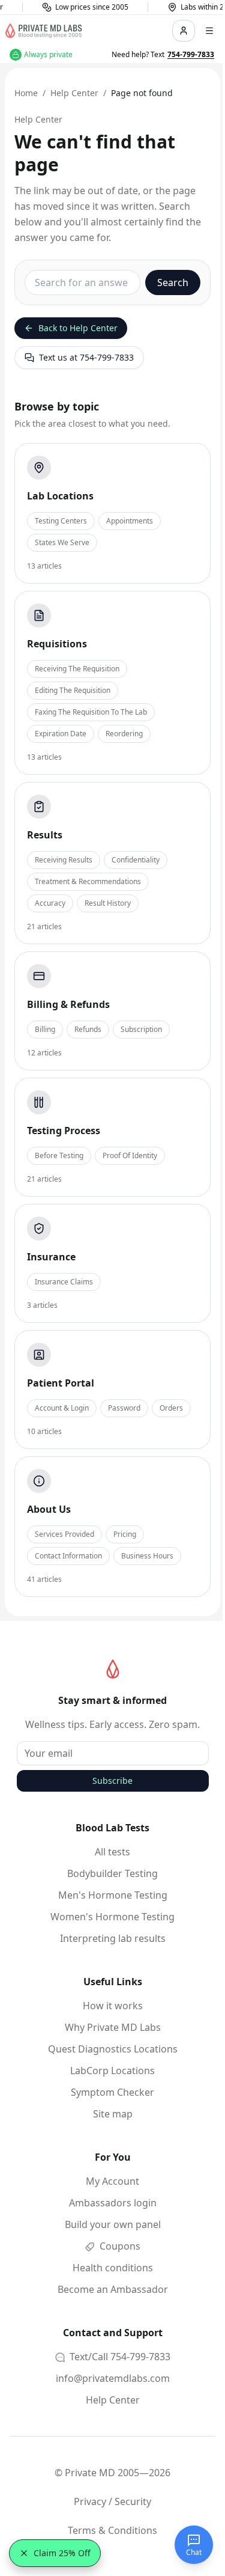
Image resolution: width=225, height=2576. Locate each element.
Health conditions (113, 2268)
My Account (112, 2181)
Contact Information (68, 1556)
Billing (45, 1029)
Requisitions (57, 644)
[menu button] (209, 31)
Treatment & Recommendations (88, 881)
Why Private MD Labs (113, 2027)
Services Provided (64, 1534)
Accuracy (50, 903)
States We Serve (62, 542)
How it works (113, 2006)
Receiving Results (64, 860)
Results (45, 835)
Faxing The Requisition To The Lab (91, 712)
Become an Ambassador (113, 2289)
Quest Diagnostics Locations (113, 2049)
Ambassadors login (113, 2203)
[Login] (184, 31)
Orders (171, 1408)
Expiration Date (61, 734)
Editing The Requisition (73, 690)
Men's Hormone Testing (113, 1895)
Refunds (88, 1029)
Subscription (141, 1029)
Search (173, 282)
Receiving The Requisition (77, 669)
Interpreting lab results (113, 1938)
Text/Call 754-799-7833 (119, 2357)
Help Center (74, 93)
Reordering (124, 734)
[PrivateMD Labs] (113, 1669)
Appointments (130, 521)
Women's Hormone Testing (112, 1917)
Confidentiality (136, 860)
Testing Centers (61, 521)
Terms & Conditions (112, 2530)
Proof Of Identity (130, 1155)
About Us (49, 1509)
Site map (113, 2114)
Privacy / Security (112, 2501)
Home (26, 93)
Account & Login (62, 1408)
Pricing (125, 1534)
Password (124, 1408)
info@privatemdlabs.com (113, 2378)
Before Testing (59, 1155)
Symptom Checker (112, 2092)
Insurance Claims (64, 1282)
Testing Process (64, 1131)
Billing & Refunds (68, 1004)
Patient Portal (61, 1383)
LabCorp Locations (112, 2071)
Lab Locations (60, 496)
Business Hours (147, 1556)
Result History (108, 903)
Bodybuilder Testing (112, 1873)
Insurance (51, 1257)
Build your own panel (113, 2224)
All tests (112, 1852)
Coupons (119, 2246)
